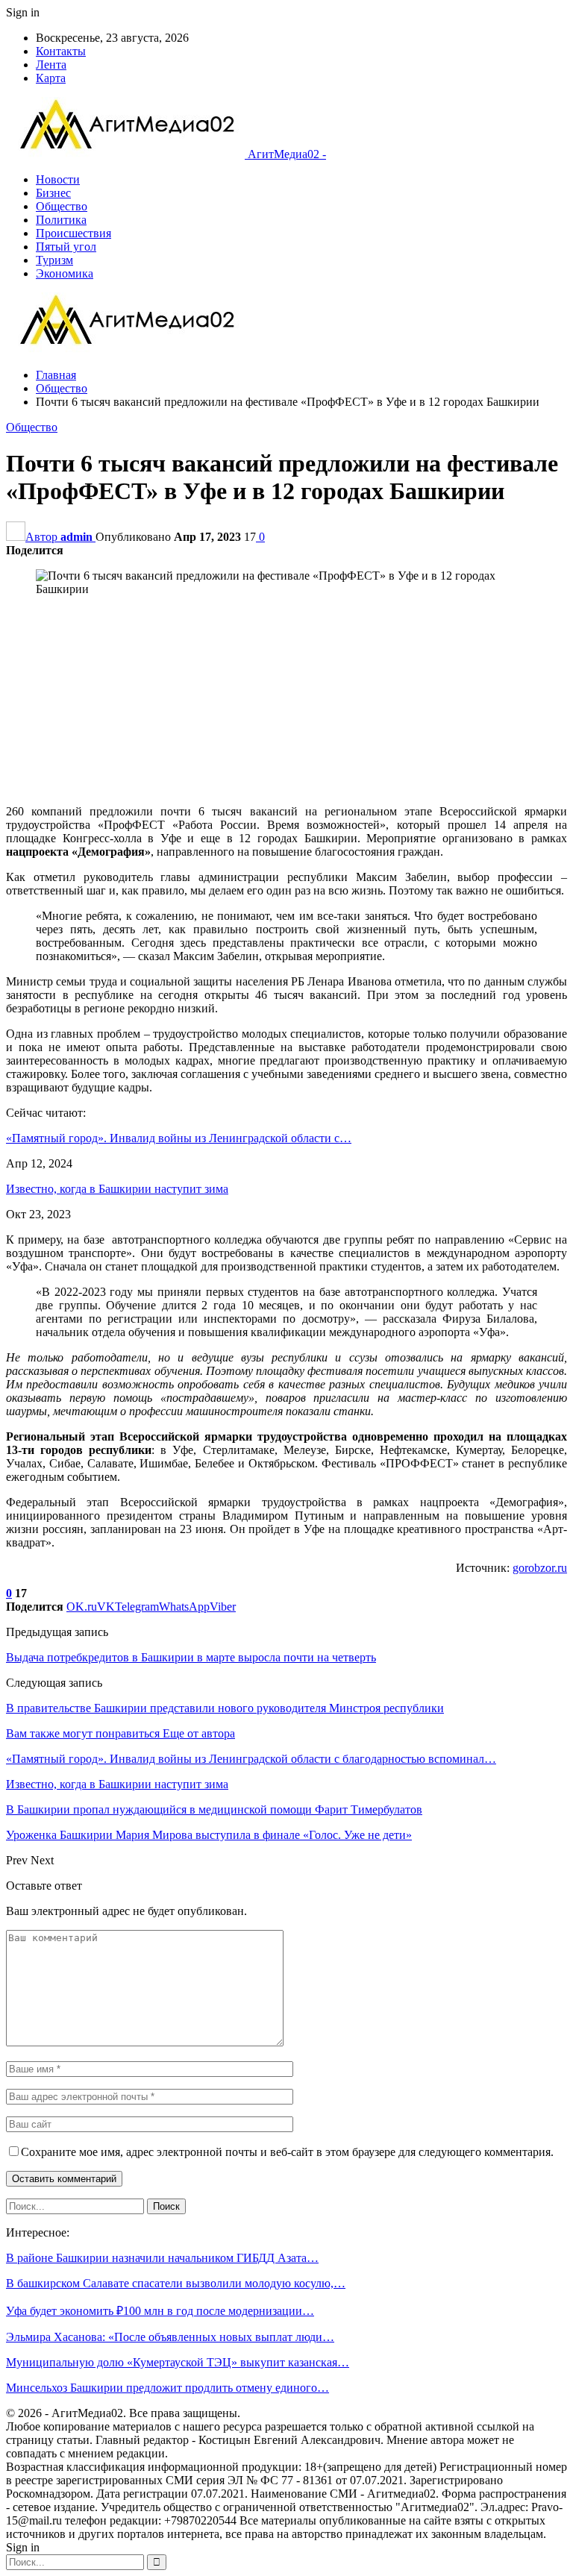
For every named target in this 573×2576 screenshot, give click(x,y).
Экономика (65, 273)
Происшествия (73, 233)
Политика (61, 220)
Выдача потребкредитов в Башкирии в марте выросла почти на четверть (191, 1657)
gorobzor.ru (540, 1568)
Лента (51, 65)
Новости (58, 179)
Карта (51, 78)
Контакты (61, 51)
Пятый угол (66, 247)
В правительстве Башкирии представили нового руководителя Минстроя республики (225, 1708)
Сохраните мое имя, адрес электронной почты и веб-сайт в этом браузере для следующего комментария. (287, 2152)
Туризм (54, 260)
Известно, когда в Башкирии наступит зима (117, 1189)
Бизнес (53, 193)
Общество (62, 206)
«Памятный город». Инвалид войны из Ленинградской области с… (179, 1138)
